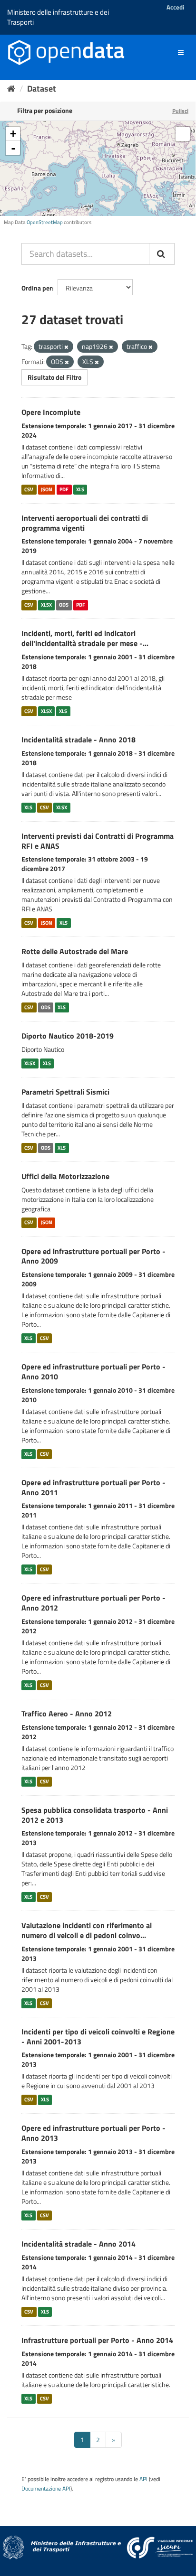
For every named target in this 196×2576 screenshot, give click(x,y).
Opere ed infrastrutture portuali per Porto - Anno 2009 (93, 1256)
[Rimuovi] (66, 347)
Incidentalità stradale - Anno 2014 (78, 2244)
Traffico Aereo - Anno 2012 (67, 1714)
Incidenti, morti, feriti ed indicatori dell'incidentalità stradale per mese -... (85, 638)
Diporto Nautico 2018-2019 (68, 1036)
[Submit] (162, 254)
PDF (64, 489)
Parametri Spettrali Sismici (65, 1092)
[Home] (11, 89)
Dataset (42, 89)
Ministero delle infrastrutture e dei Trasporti (58, 17)
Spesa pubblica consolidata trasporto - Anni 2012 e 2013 (95, 1815)
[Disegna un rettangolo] (183, 134)
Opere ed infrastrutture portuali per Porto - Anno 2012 (93, 1603)
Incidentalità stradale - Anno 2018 (78, 740)
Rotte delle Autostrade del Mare (75, 951)
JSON (47, 489)
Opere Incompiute (51, 412)
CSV (29, 489)
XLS (80, 489)
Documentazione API (46, 2489)
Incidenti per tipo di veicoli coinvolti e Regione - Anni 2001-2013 (98, 2037)
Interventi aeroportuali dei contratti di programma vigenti (85, 523)
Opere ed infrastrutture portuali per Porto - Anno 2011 (93, 1487)
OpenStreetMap (45, 222)
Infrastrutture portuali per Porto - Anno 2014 (97, 2340)
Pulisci (180, 111)
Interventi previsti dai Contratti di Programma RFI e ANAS (98, 841)
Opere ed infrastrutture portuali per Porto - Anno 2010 (93, 1372)
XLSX (46, 605)
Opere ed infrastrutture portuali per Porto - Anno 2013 (93, 2133)
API (143, 2479)
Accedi (175, 7)
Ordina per (37, 288)
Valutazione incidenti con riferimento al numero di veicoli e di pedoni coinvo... (87, 1930)
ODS (64, 605)
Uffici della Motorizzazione (65, 1176)
